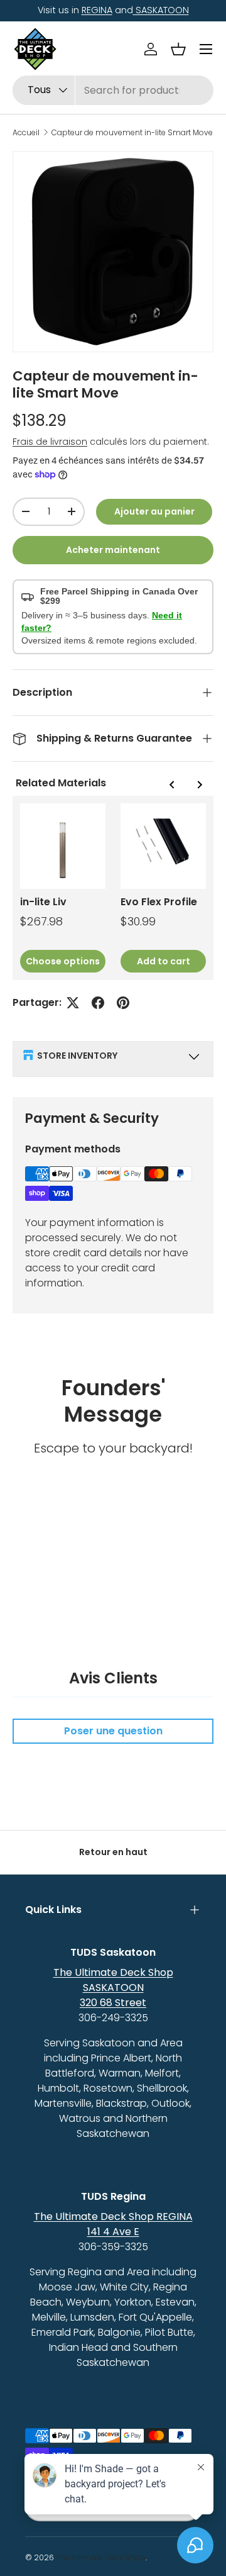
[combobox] (113, 90)
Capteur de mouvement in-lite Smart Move (132, 133)
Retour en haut (113, 1852)
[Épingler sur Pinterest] (123, 1003)
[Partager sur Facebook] (98, 1003)
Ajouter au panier (154, 511)
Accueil (26, 133)
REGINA (97, 10)
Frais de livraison (50, 442)
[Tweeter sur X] (73, 1003)
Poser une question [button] (113, 1731)
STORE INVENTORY (77, 1056)
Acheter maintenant (113, 550)
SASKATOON (161, 10)
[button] (178, 49)
